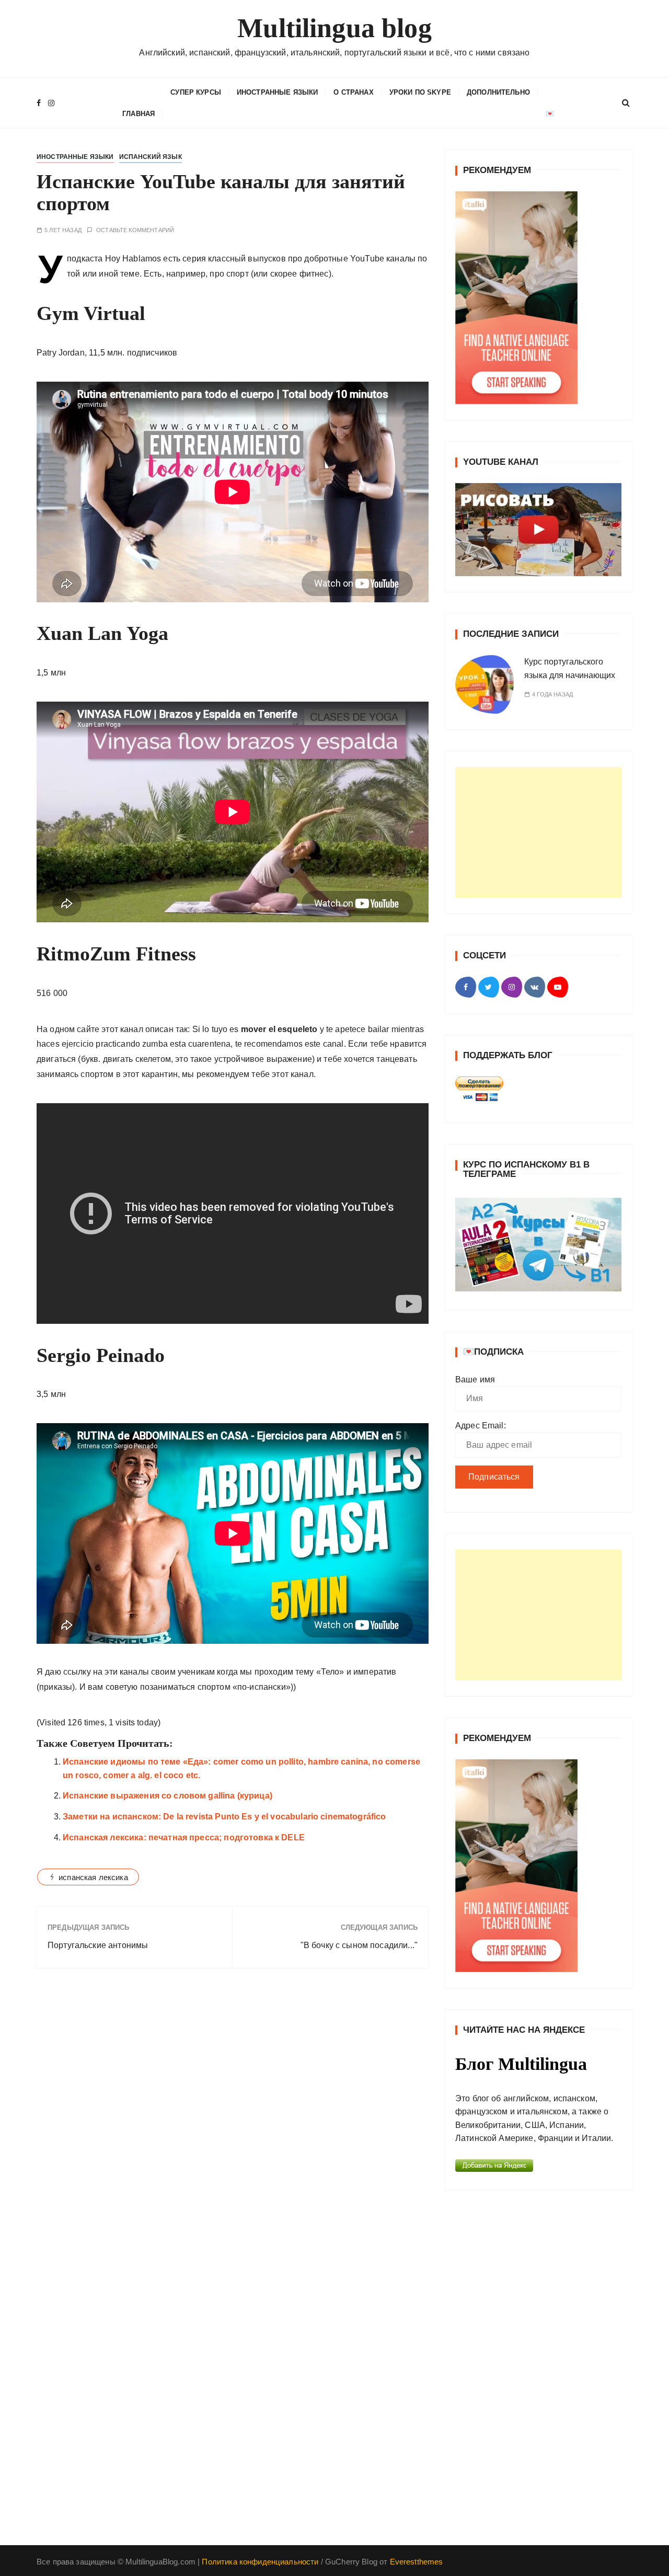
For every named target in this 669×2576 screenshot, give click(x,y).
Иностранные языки (278, 92)
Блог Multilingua (521, 2064)
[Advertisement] (538, 832)
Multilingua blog (334, 28)
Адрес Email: (481, 1426)
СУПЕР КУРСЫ (196, 92)
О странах (353, 92)
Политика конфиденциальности (260, 2562)
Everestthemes (417, 2562)
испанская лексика (93, 1877)
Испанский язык (151, 157)
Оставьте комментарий (135, 230)
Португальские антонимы (98, 1945)
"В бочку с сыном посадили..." (359, 1945)
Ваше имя (475, 1379)
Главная (139, 114)
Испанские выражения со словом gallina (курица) (168, 1796)
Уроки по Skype (420, 92)
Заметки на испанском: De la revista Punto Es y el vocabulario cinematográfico (224, 1817)
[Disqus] (233, 2120)
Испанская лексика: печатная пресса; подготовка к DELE (184, 1837)
